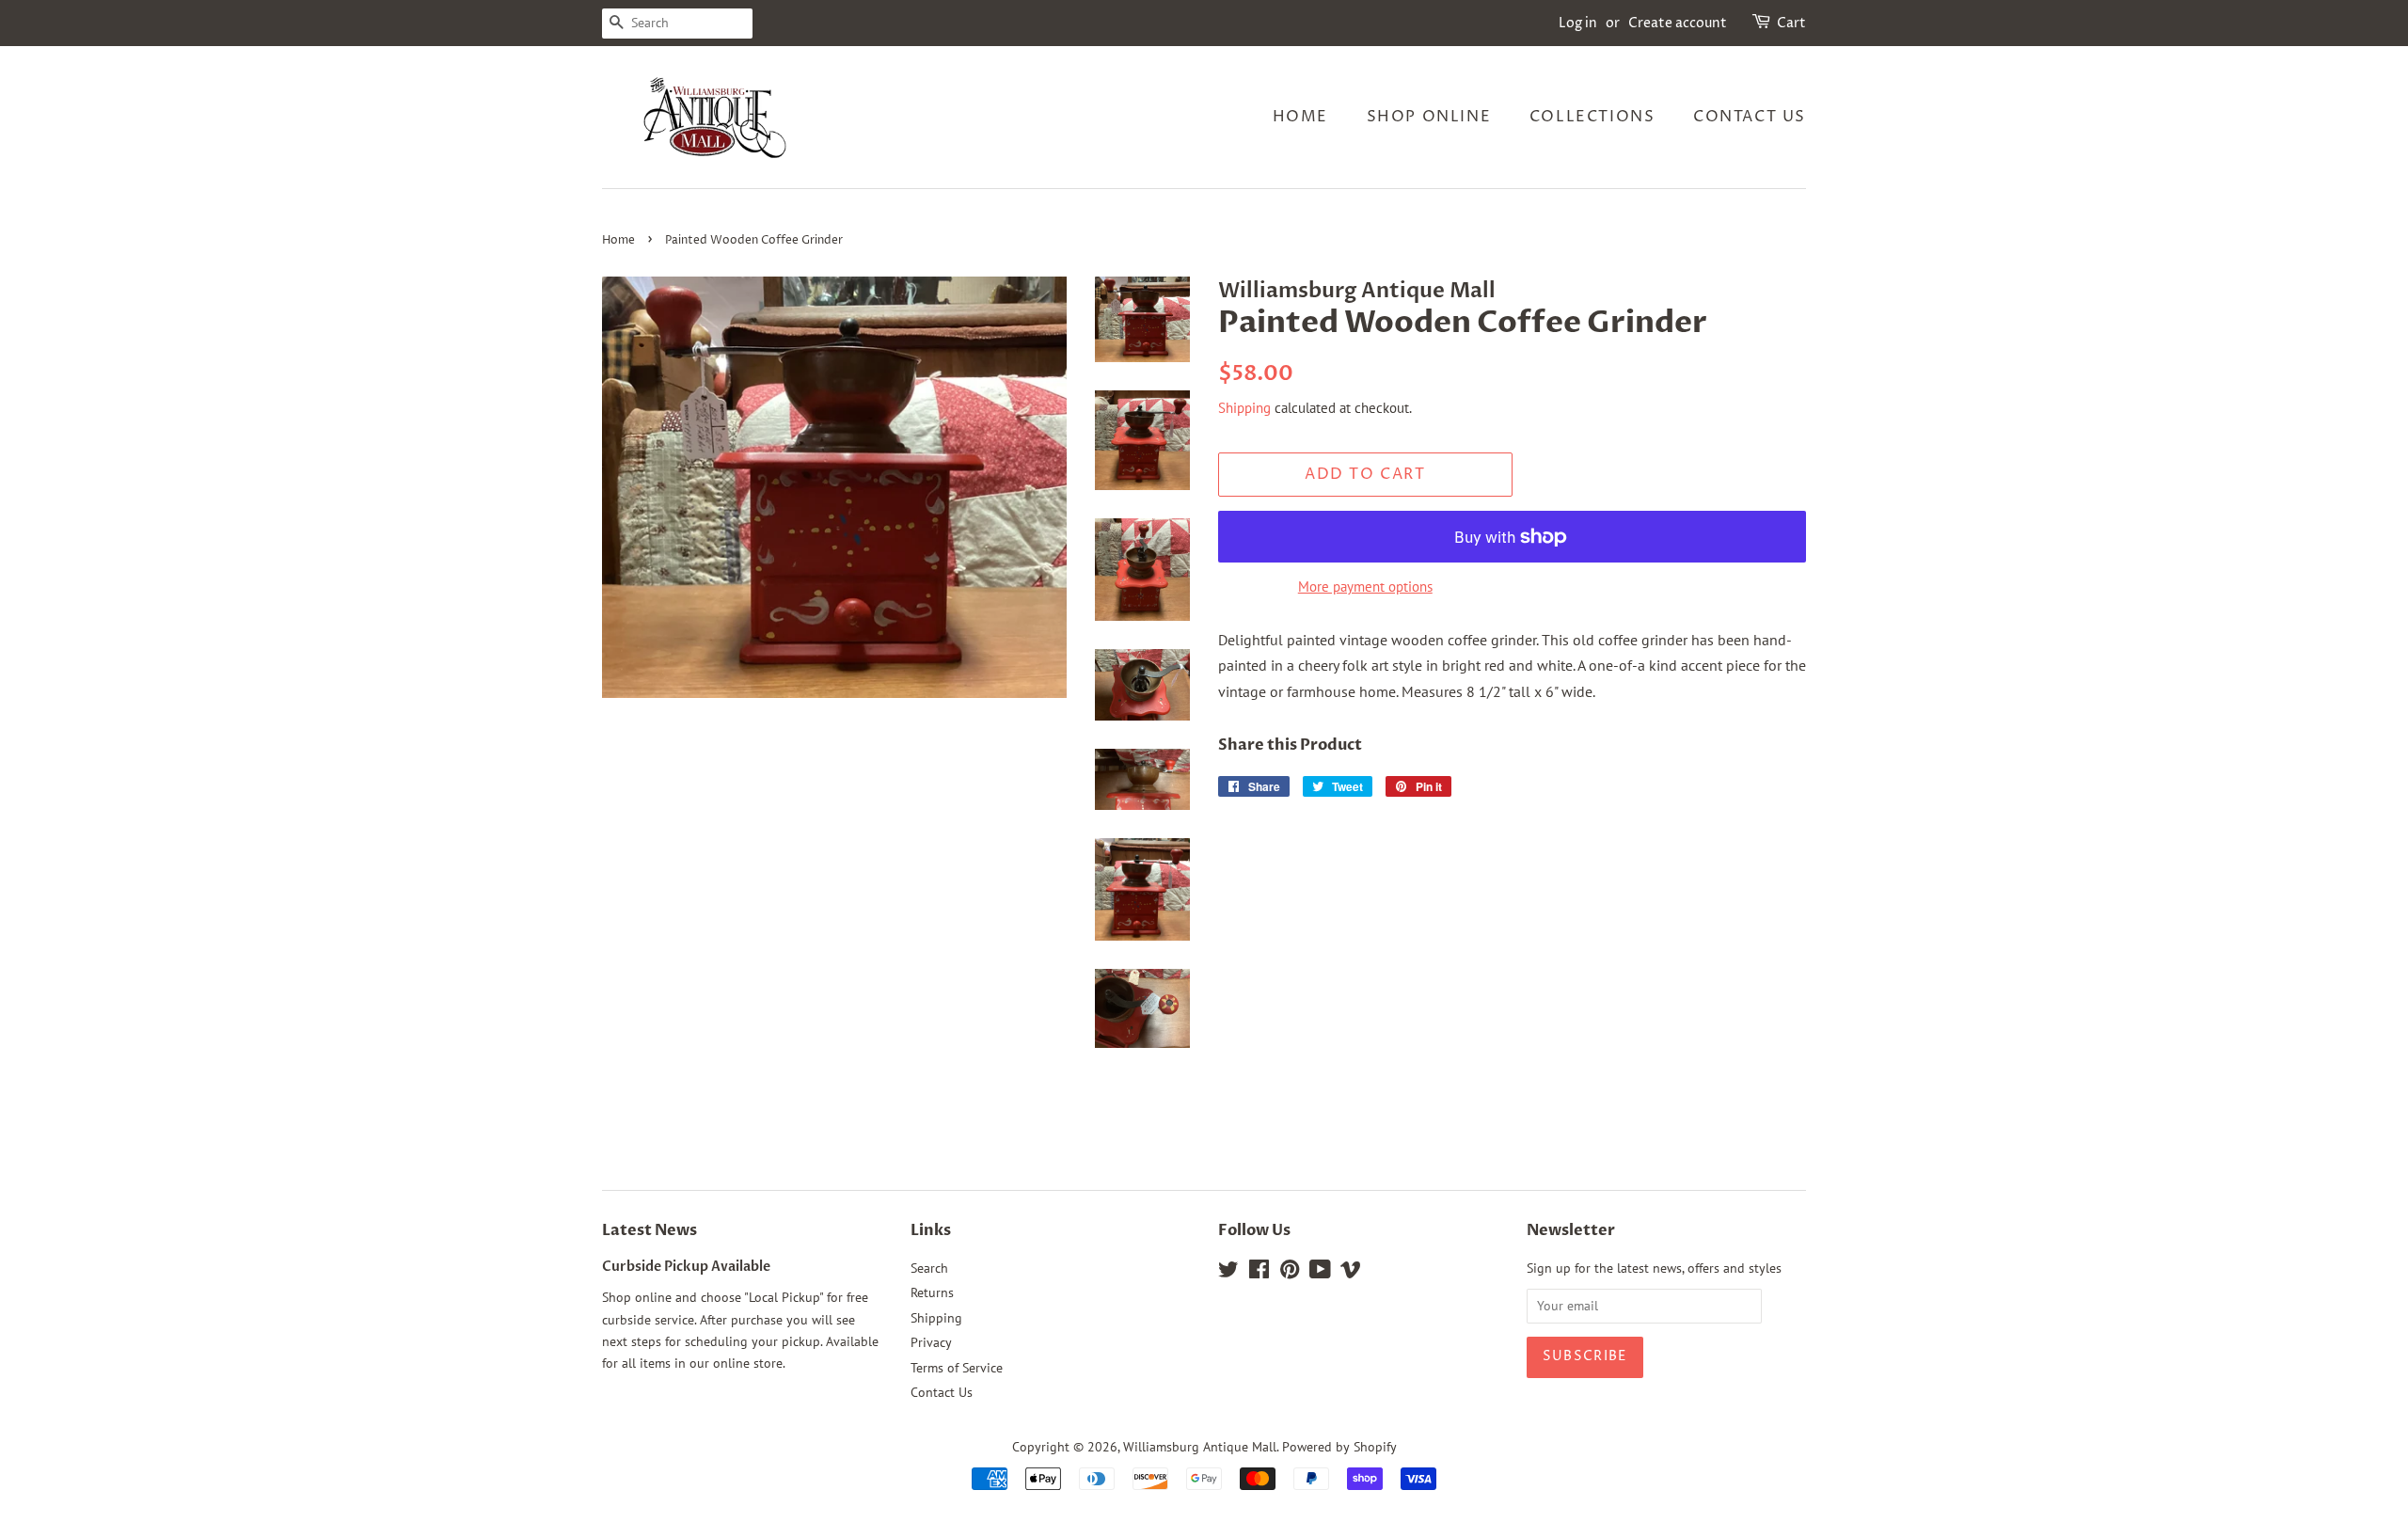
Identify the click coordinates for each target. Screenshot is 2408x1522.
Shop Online (1429, 117)
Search (929, 1268)
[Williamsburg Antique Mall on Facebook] (1259, 1273)
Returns (932, 1292)
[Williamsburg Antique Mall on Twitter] (1228, 1273)
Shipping (1244, 408)
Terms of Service (957, 1368)
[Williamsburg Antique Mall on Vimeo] (1351, 1273)
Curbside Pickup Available (686, 1267)
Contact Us (1750, 117)
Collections (1592, 117)
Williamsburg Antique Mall (1200, 1447)
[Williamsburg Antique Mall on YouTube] (1320, 1273)
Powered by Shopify (1339, 1447)
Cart (1791, 23)
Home (1300, 117)
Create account (1678, 23)
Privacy (931, 1342)
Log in (1578, 23)
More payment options (1365, 587)
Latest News (650, 1230)
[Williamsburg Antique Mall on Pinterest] (1290, 1273)
